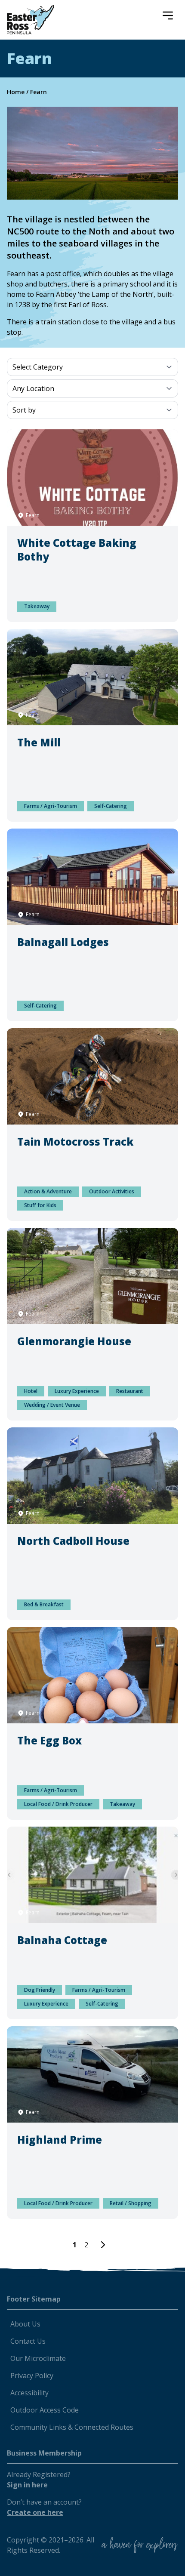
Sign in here (27, 2485)
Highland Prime (60, 2140)
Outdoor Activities (112, 1191)
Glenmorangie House (74, 1341)
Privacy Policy (32, 2376)
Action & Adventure (48, 1191)
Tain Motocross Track (75, 1142)
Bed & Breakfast (44, 1604)
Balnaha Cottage (62, 1940)
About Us (25, 2324)
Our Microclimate (38, 2358)
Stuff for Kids (40, 1205)
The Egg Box (49, 1740)
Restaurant (130, 1391)
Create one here (35, 2512)
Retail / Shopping (131, 2203)
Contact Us (28, 2341)
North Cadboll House (73, 1541)
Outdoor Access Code (45, 2410)
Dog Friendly (40, 1990)
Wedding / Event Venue (52, 1405)
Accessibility (29, 2393)
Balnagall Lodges (63, 942)
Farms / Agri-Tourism (51, 806)
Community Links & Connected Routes (72, 2427)
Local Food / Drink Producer (58, 1804)
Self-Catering (111, 806)
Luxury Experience (77, 1391)
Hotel (31, 1391)
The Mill (39, 742)
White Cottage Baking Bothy (77, 550)
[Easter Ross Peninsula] (31, 20)
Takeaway (37, 606)
